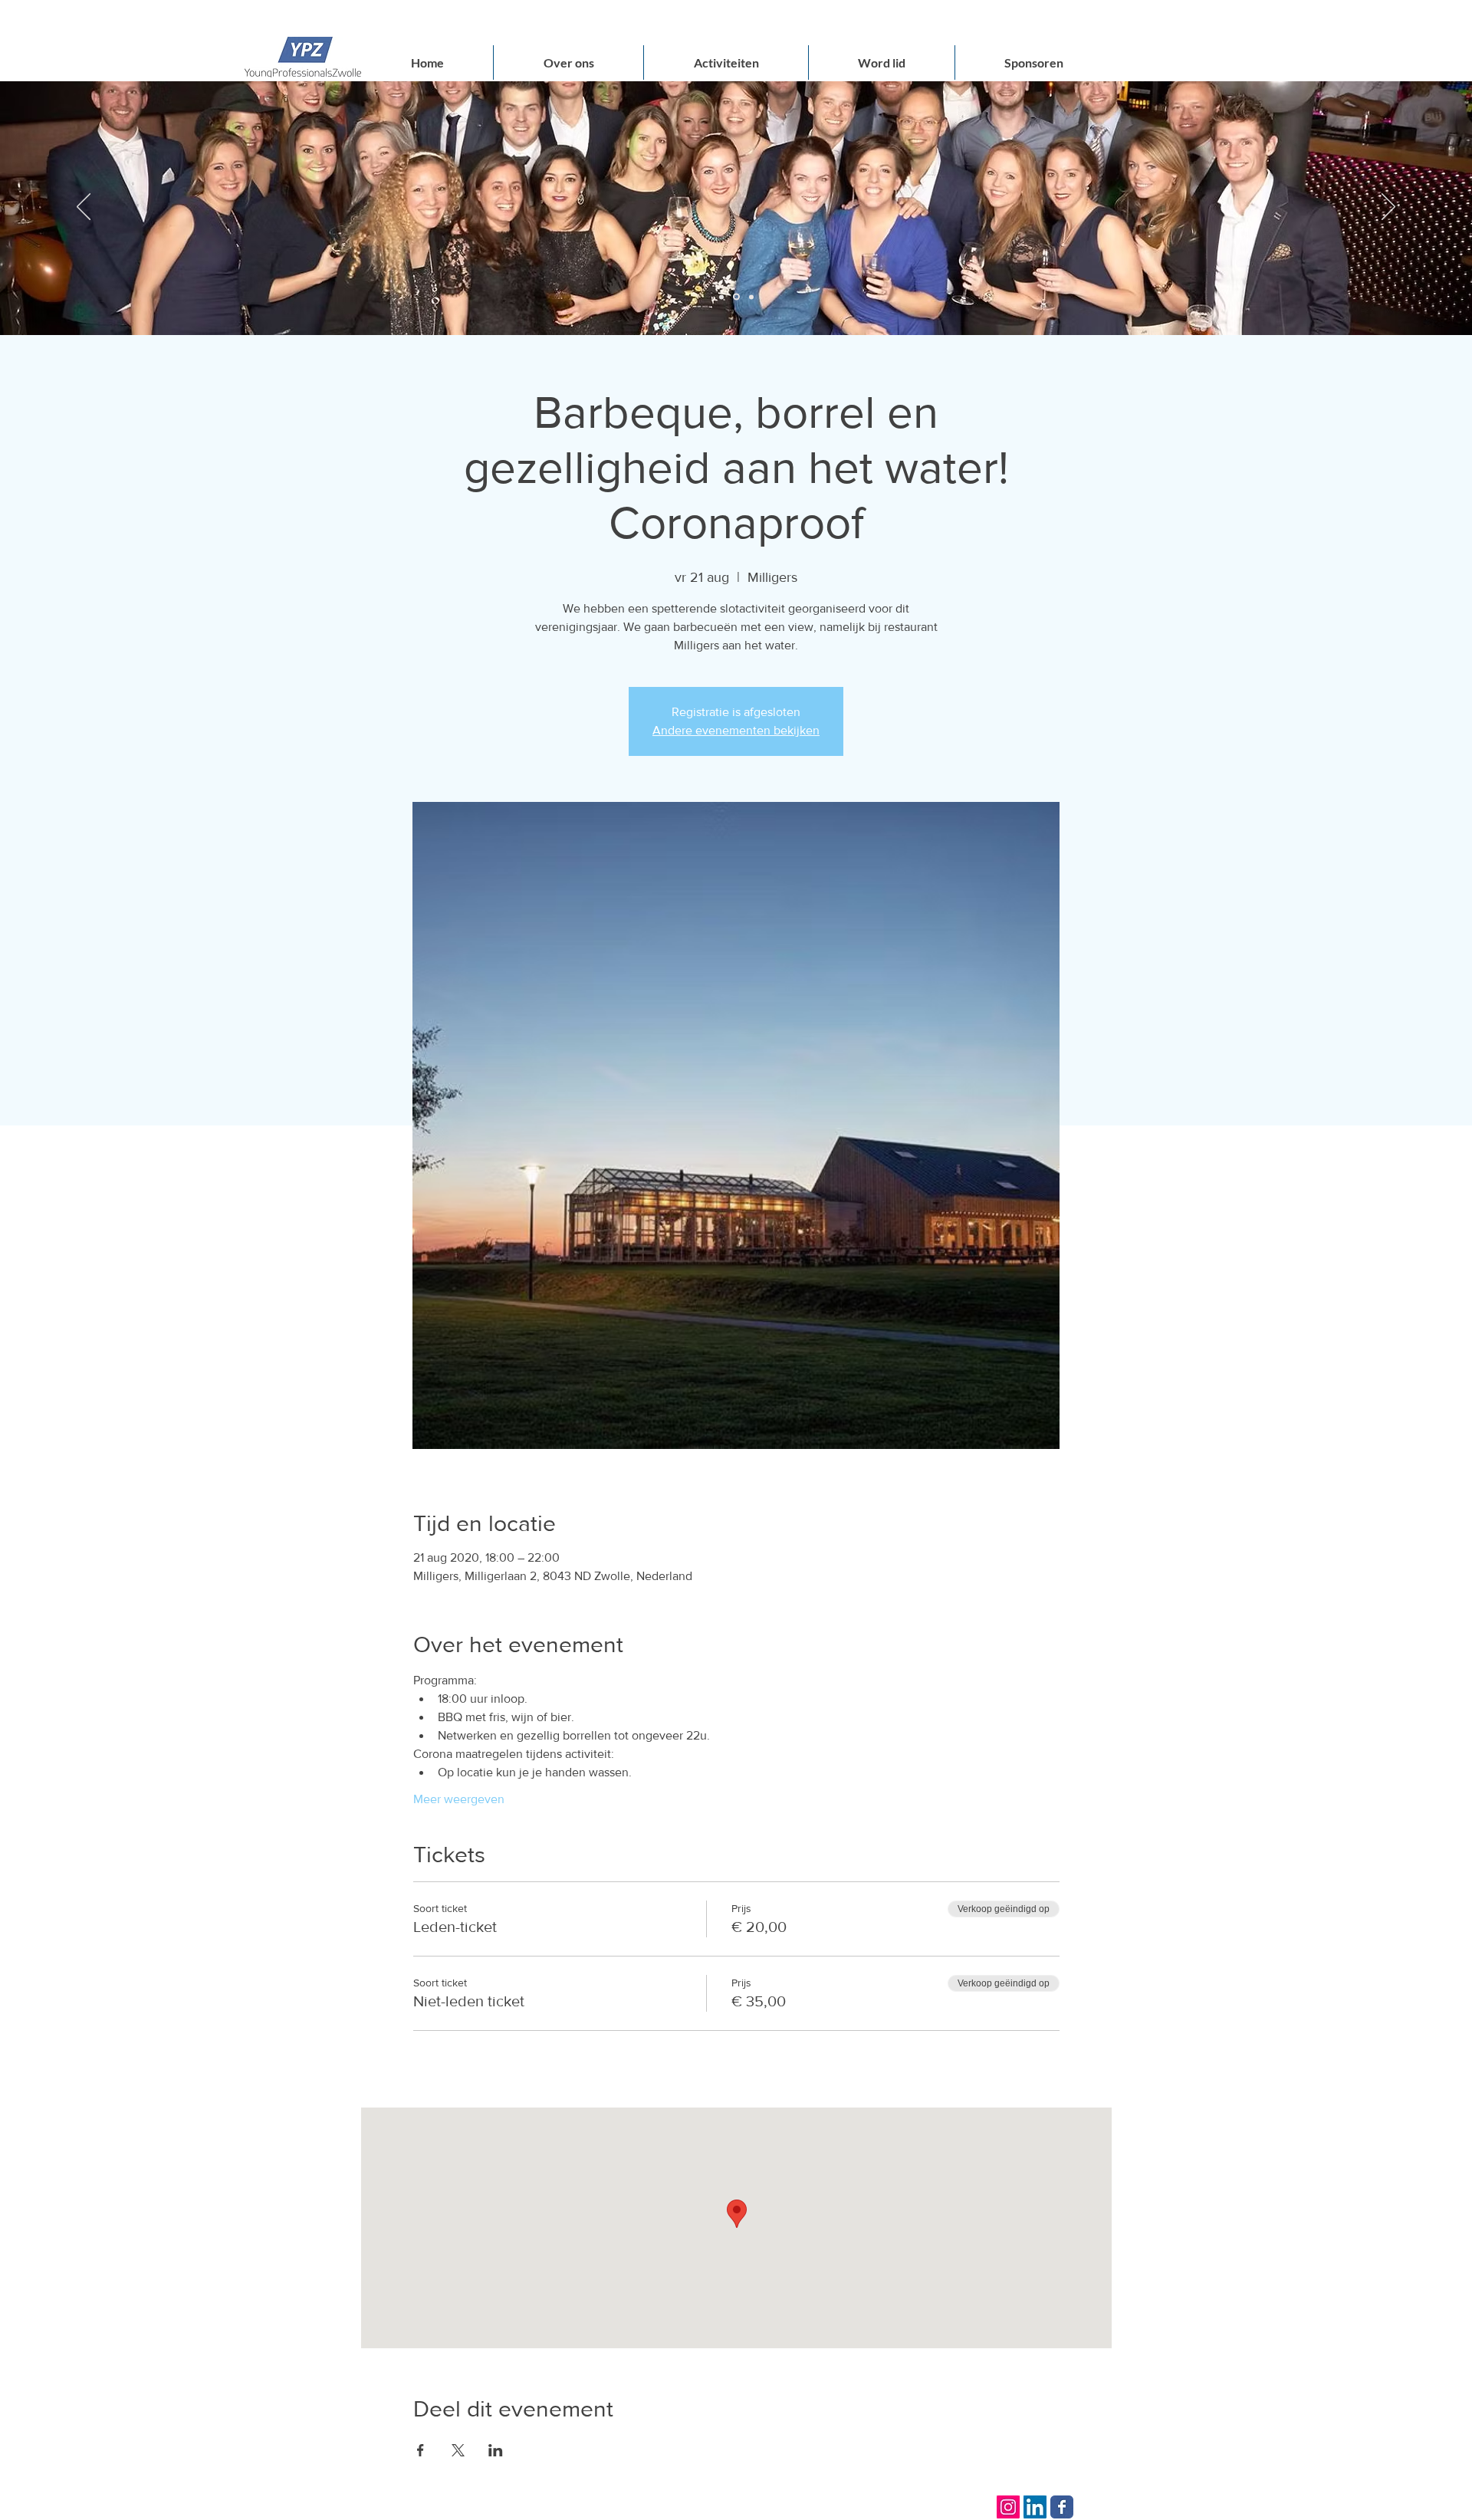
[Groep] (735, 297)
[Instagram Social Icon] (1008, 2507)
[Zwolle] (721, 297)
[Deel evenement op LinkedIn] (496, 2450)
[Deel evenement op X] (458, 2450)
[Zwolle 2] (750, 297)
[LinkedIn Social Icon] (1035, 2507)
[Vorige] (84, 208)
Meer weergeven (459, 1799)
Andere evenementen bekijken (736, 730)
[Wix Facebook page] (1062, 2507)
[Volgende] (1388, 208)
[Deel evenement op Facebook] (421, 2450)
